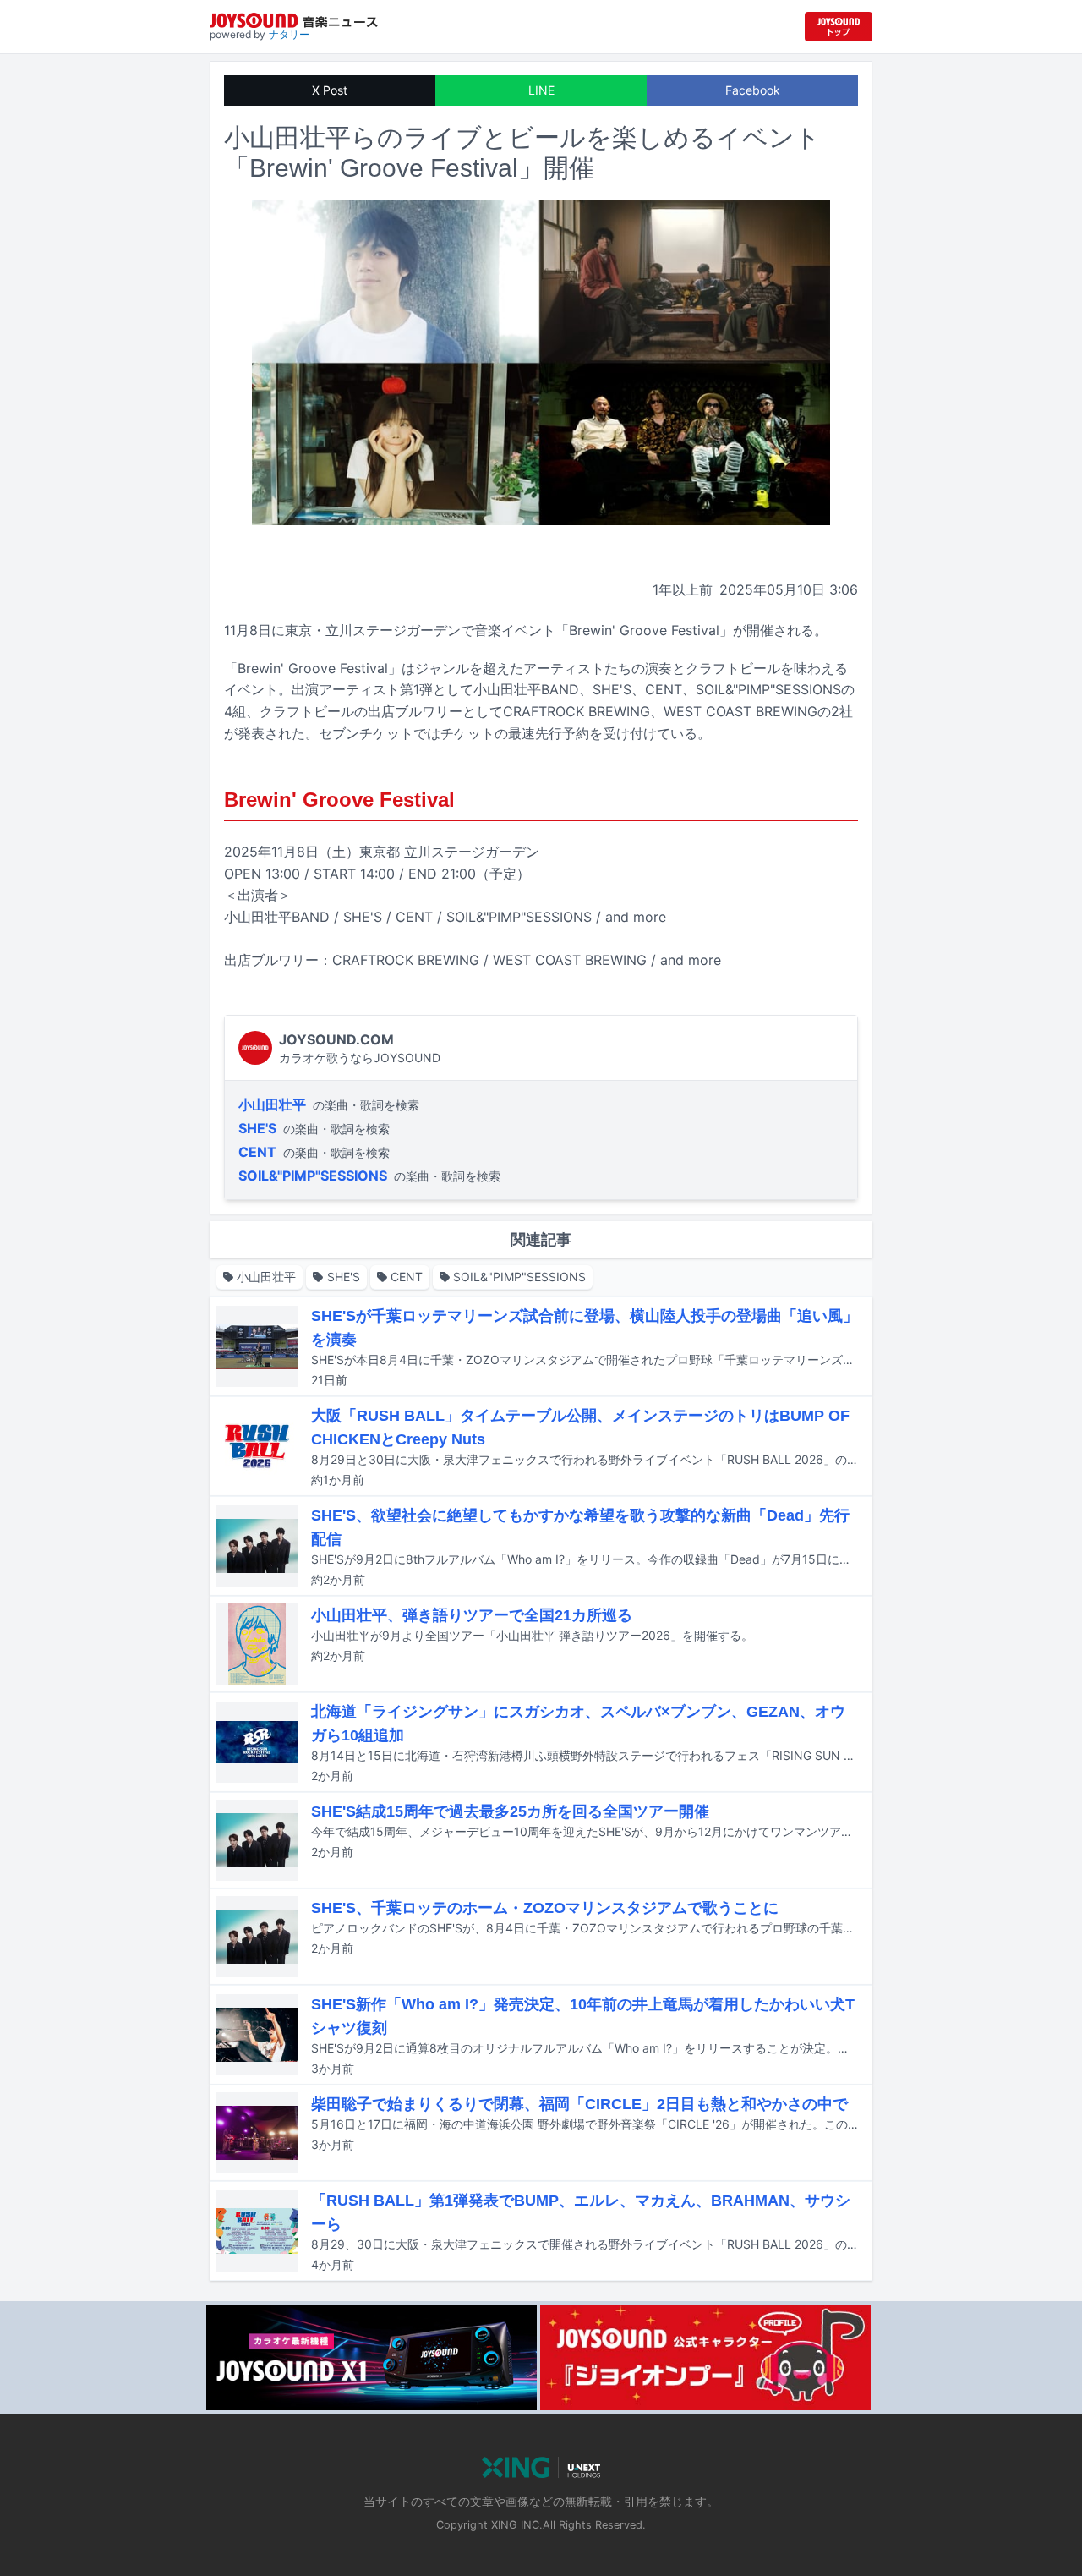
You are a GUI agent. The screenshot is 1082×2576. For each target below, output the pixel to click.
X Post (330, 90)
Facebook (753, 90)
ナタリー (289, 34)
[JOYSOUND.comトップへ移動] (839, 27)
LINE (541, 90)
